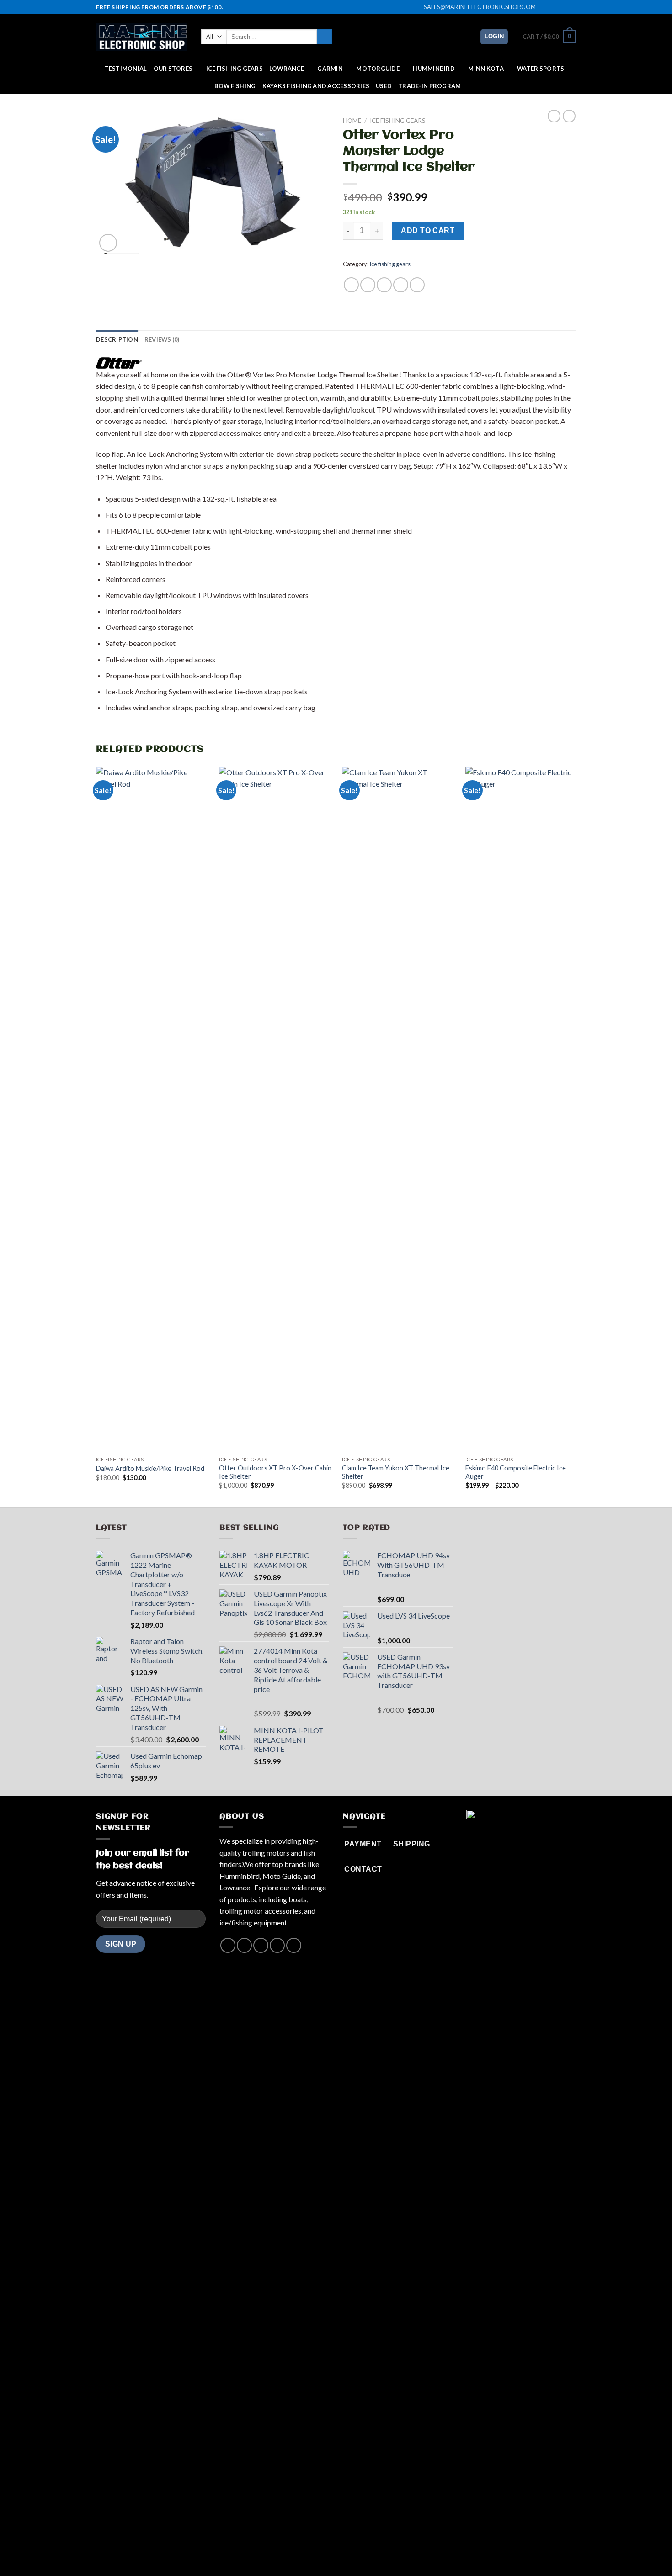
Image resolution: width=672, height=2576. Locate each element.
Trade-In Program (429, 86)
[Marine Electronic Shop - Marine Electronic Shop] (142, 37)
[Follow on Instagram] (554, 7)
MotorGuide (378, 69)
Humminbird (434, 69)
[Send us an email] (571, 7)
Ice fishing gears (235, 69)
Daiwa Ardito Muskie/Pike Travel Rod (150, 1468)
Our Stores (173, 69)
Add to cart (428, 230)
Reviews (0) (162, 339)
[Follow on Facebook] (545, 7)
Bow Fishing (235, 86)
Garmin (330, 69)
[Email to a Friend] (384, 285)
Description (117, 339)
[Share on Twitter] (368, 285)
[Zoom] (108, 243)
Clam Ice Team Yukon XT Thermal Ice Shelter (396, 1472)
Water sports (541, 69)
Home (352, 121)
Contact (370, 2550)
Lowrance (287, 69)
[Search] (324, 37)
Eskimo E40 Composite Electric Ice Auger (516, 1472)
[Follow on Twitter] (563, 7)
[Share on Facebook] (351, 285)
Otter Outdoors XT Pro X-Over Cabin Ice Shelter (275, 1472)
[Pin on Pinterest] (401, 285)
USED (384, 86)
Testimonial (126, 69)
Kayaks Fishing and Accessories (316, 86)
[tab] (117, 339)
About (298, 2550)
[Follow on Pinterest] (294, 1945)
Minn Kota (486, 69)
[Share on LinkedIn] (417, 285)
